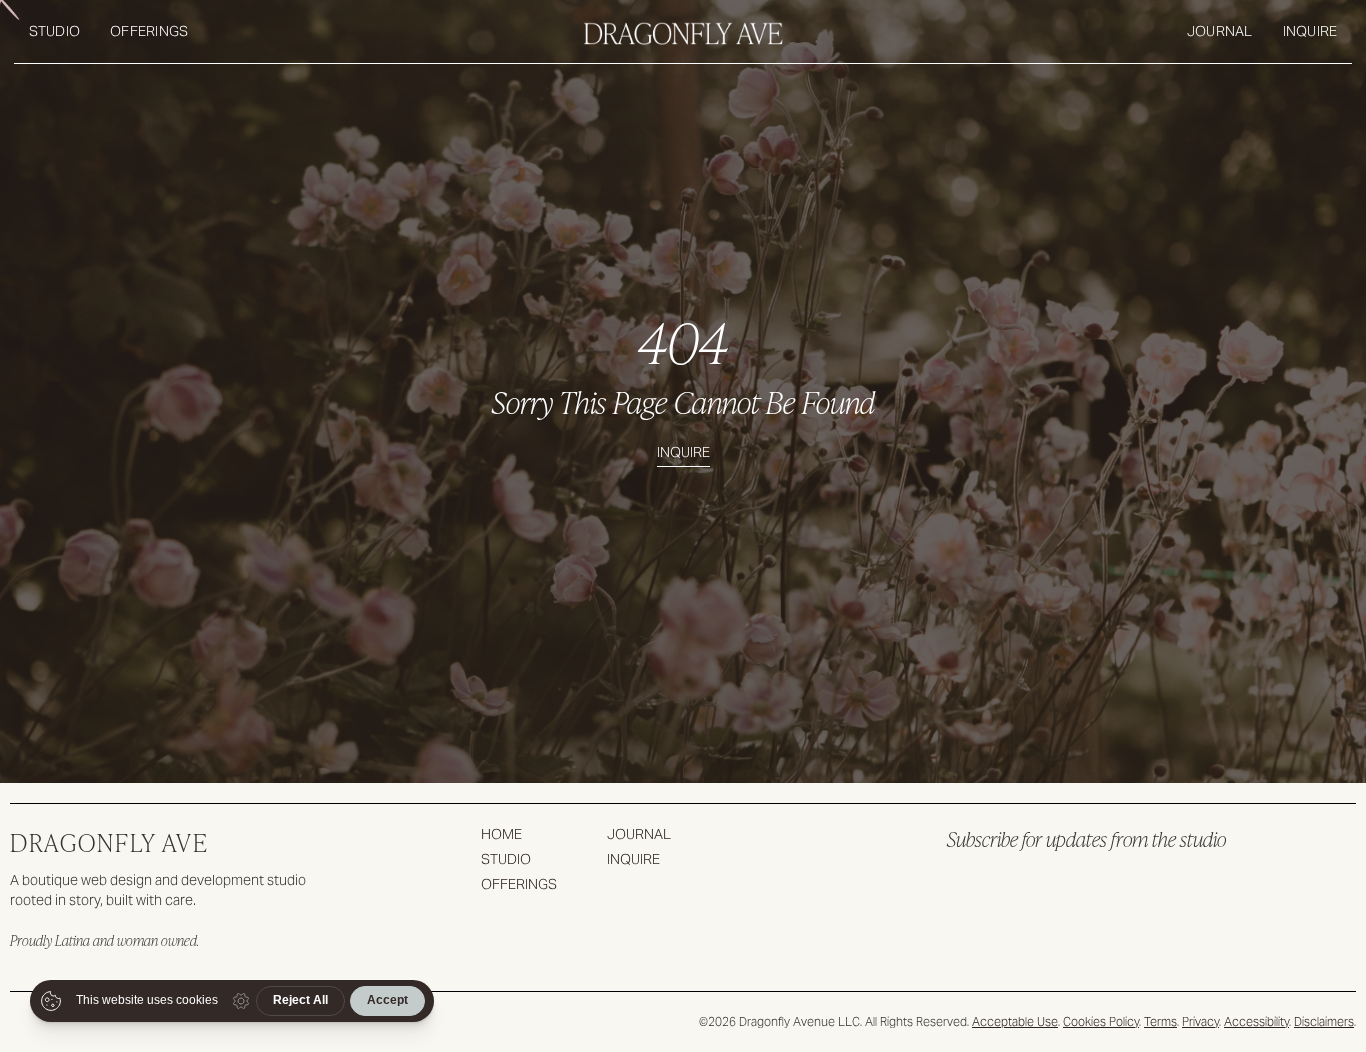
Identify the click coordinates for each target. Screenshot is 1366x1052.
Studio (55, 31)
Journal (1220, 31)
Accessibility (1256, 1021)
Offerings (149, 31)
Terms (1160, 1021)
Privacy (1200, 1021)
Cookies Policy (1101, 1021)
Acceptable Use (1015, 1021)
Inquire (1310, 31)
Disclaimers (1324, 1021)
